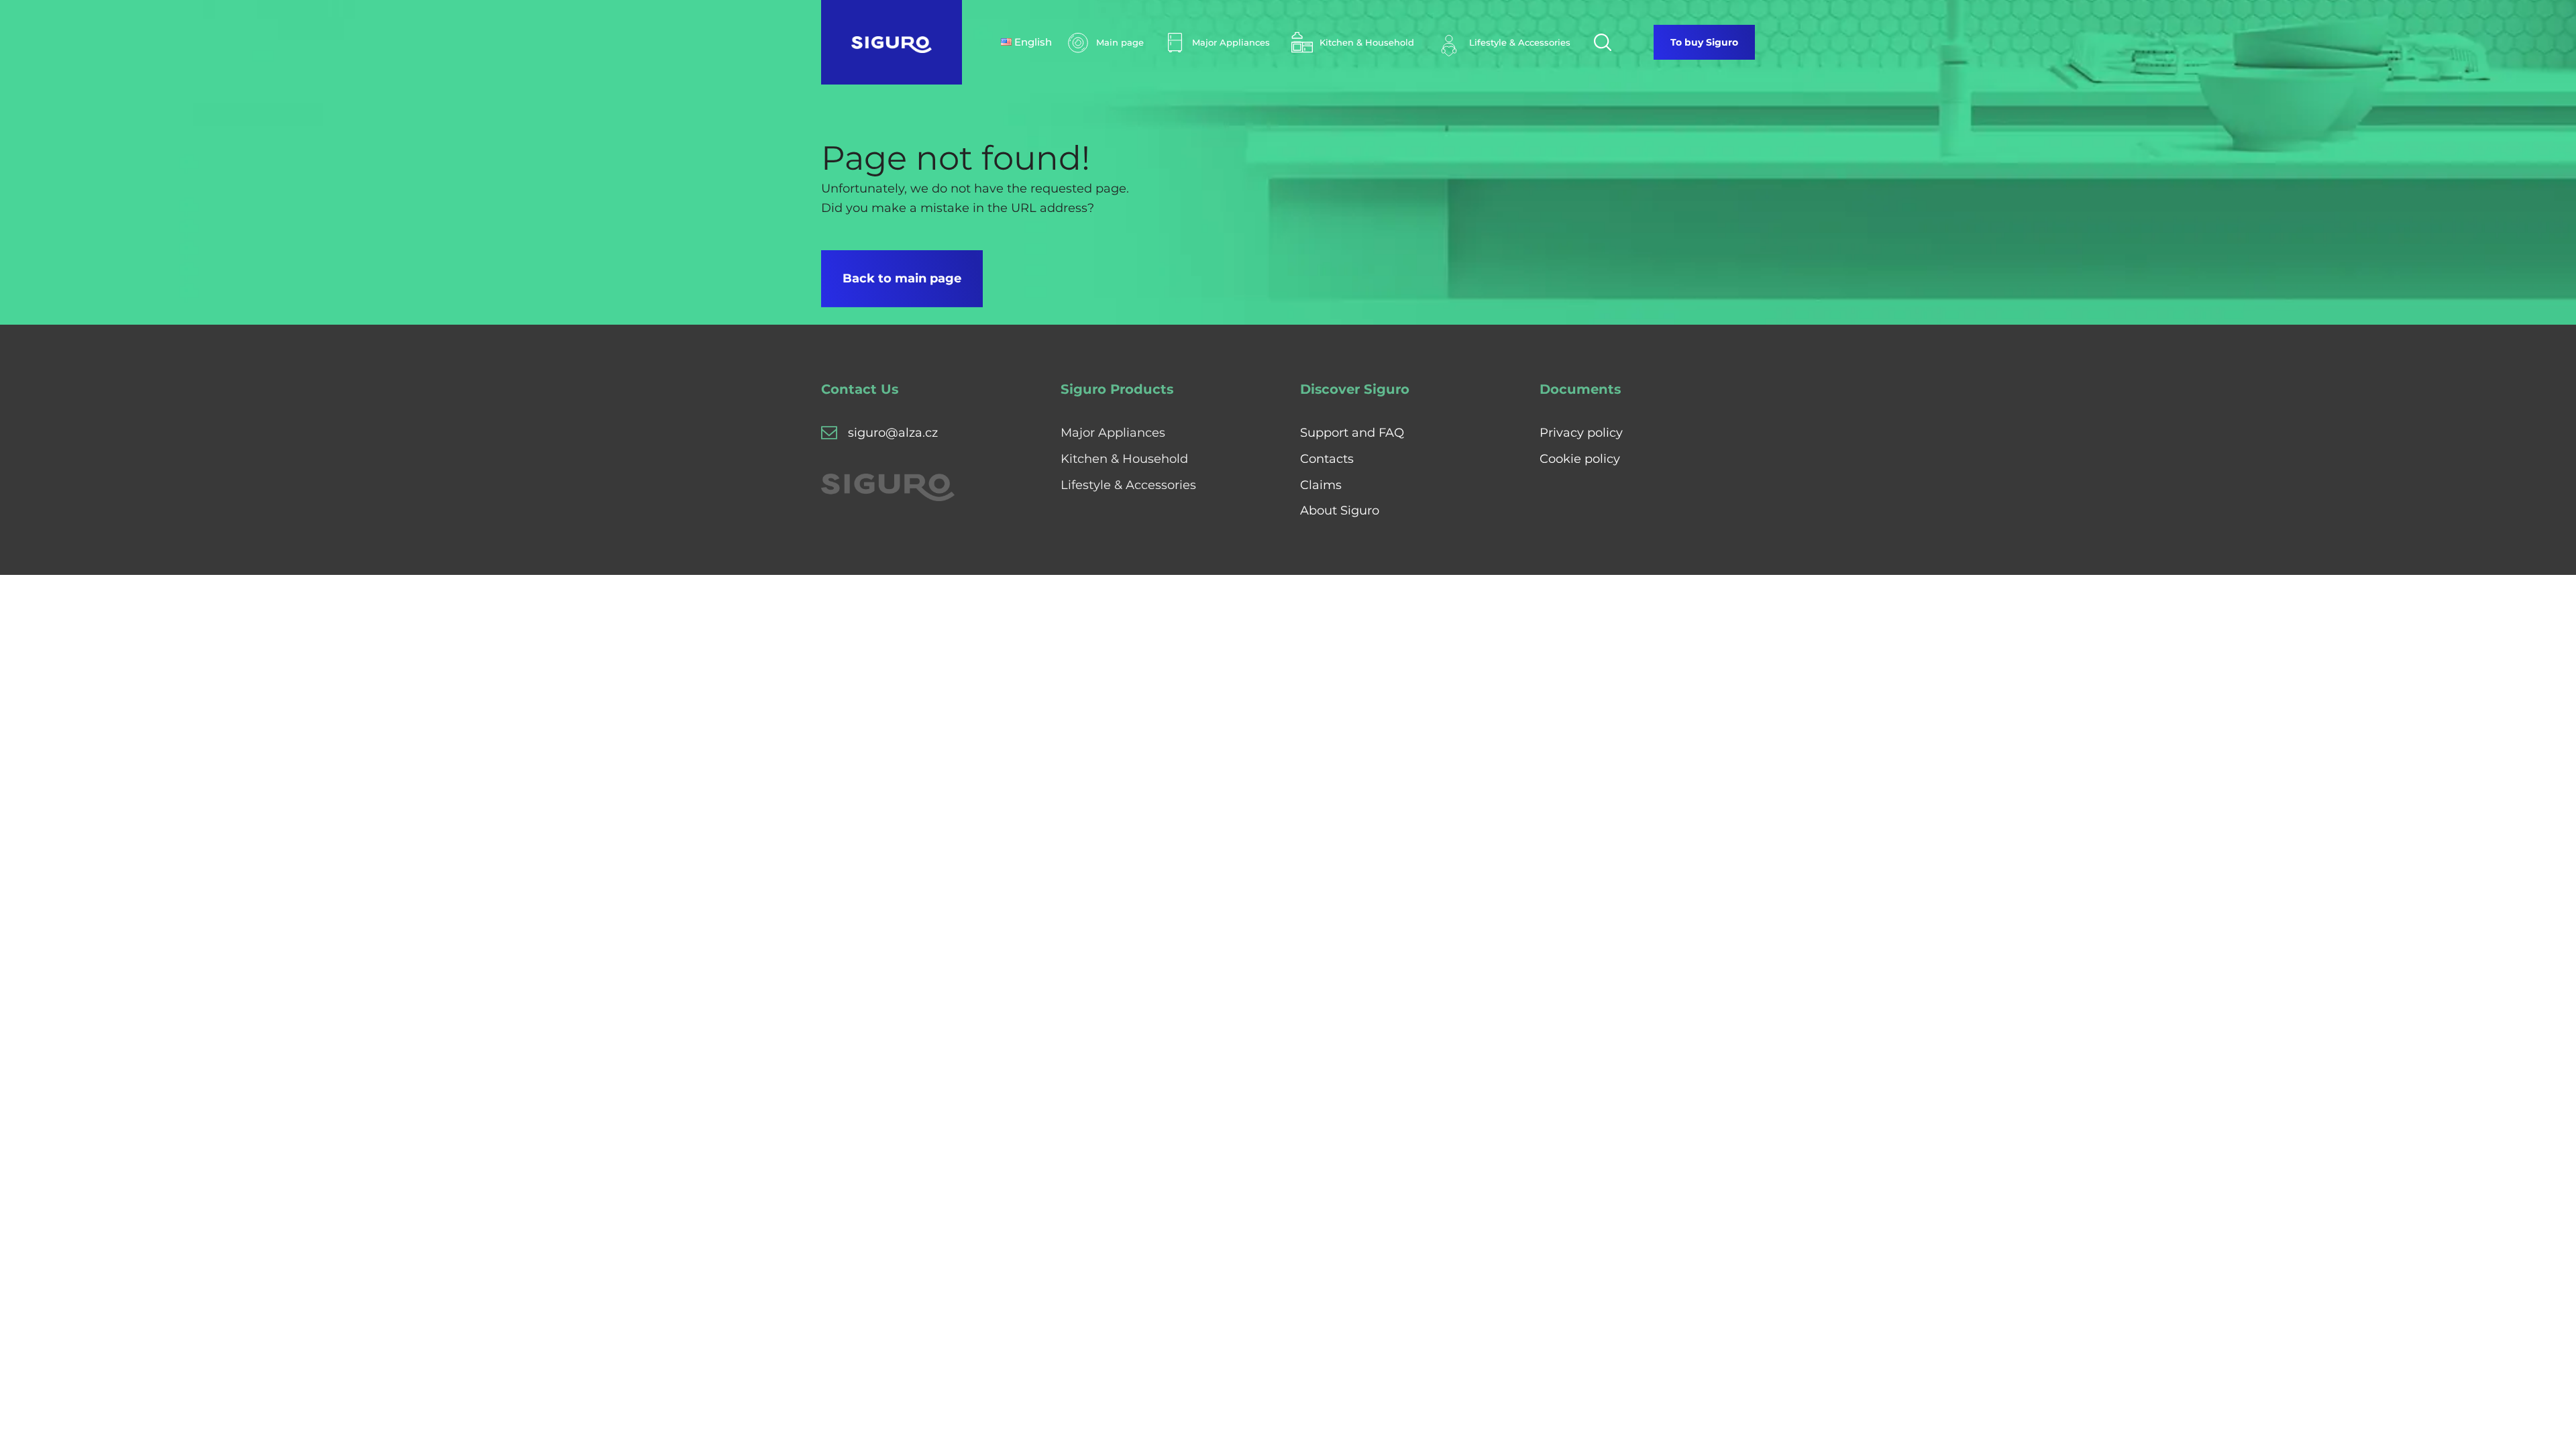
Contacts (1327, 459)
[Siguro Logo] (892, 42)
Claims (1321, 485)
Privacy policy (1581, 433)
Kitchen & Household (1124, 459)
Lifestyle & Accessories (1128, 485)
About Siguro (1340, 511)
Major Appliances (1113, 433)
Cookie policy (1580, 459)
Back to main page (902, 278)
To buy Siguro (1704, 42)
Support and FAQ (1352, 433)
